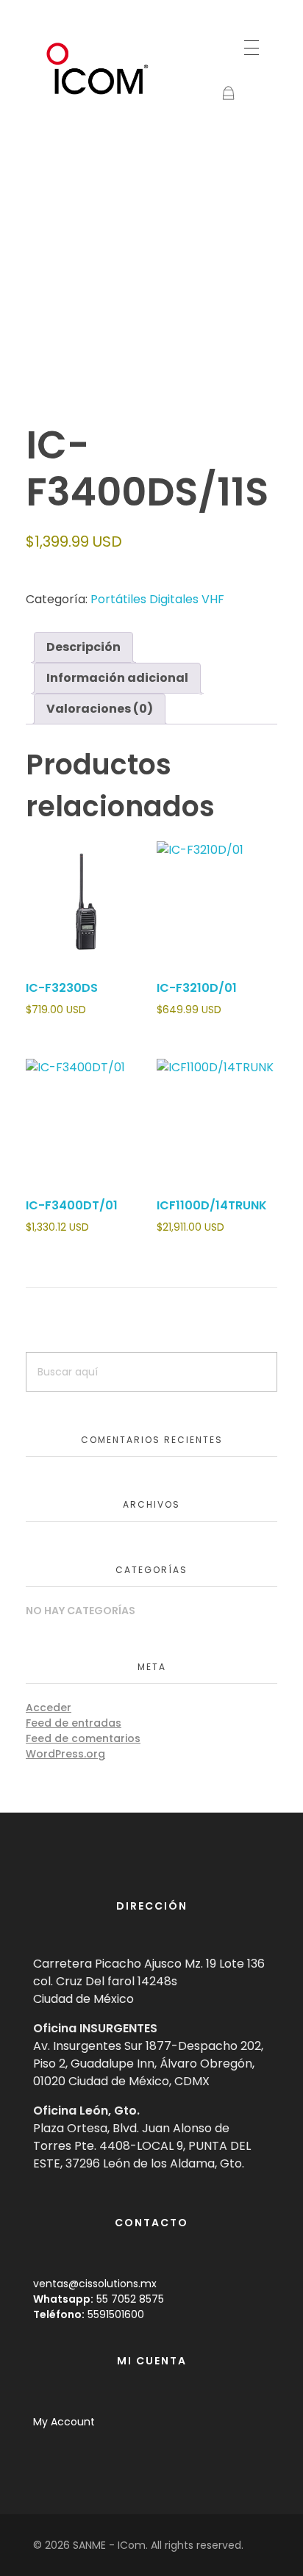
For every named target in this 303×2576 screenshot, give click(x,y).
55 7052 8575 (130, 2299)
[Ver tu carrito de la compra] (228, 94)
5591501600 (116, 2314)
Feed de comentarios (83, 1738)
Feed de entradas (74, 1723)
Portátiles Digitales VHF (157, 599)
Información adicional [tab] (117, 678)
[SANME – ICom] (99, 69)
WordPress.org (65, 1754)
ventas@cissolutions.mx (95, 2284)
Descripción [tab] (83, 647)
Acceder (49, 1708)
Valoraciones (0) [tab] (100, 709)
